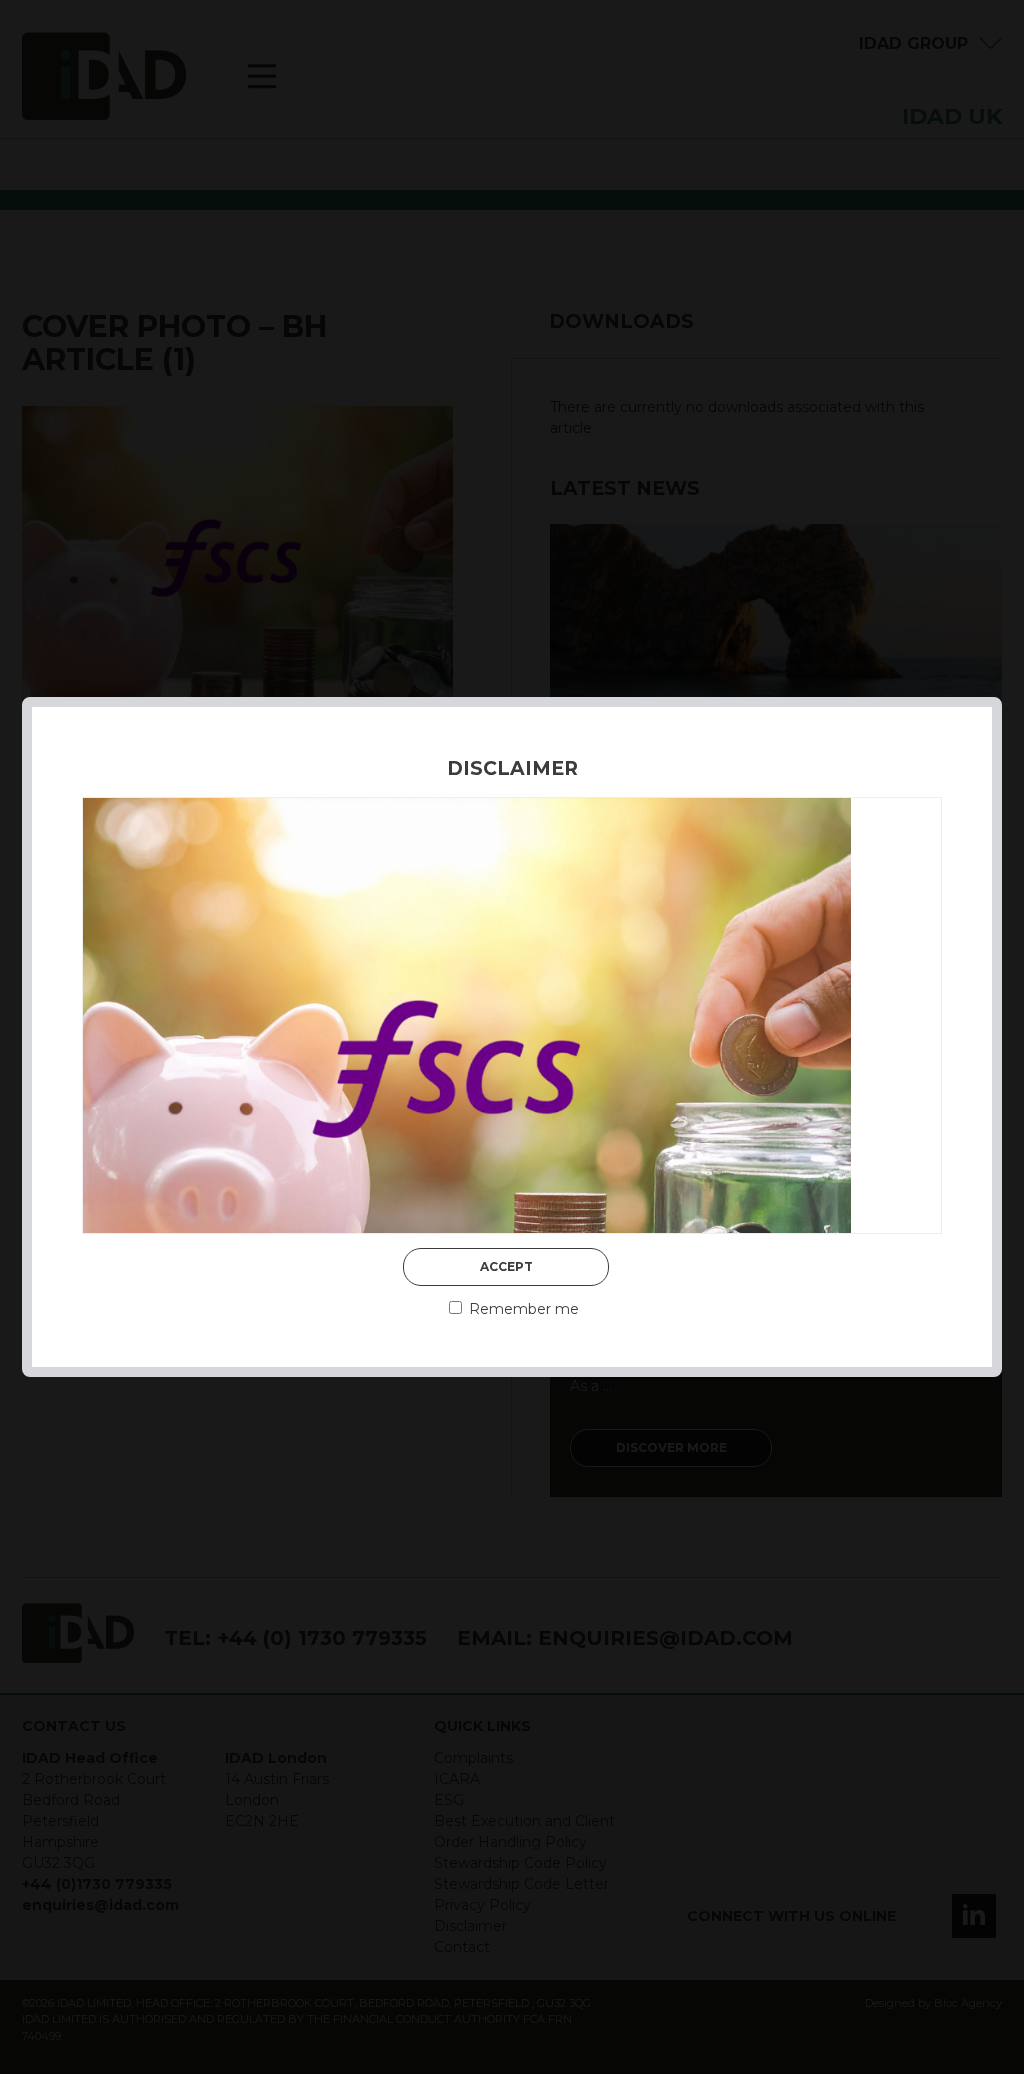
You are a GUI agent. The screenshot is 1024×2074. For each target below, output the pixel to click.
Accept (506, 1266)
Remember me (522, 1309)
